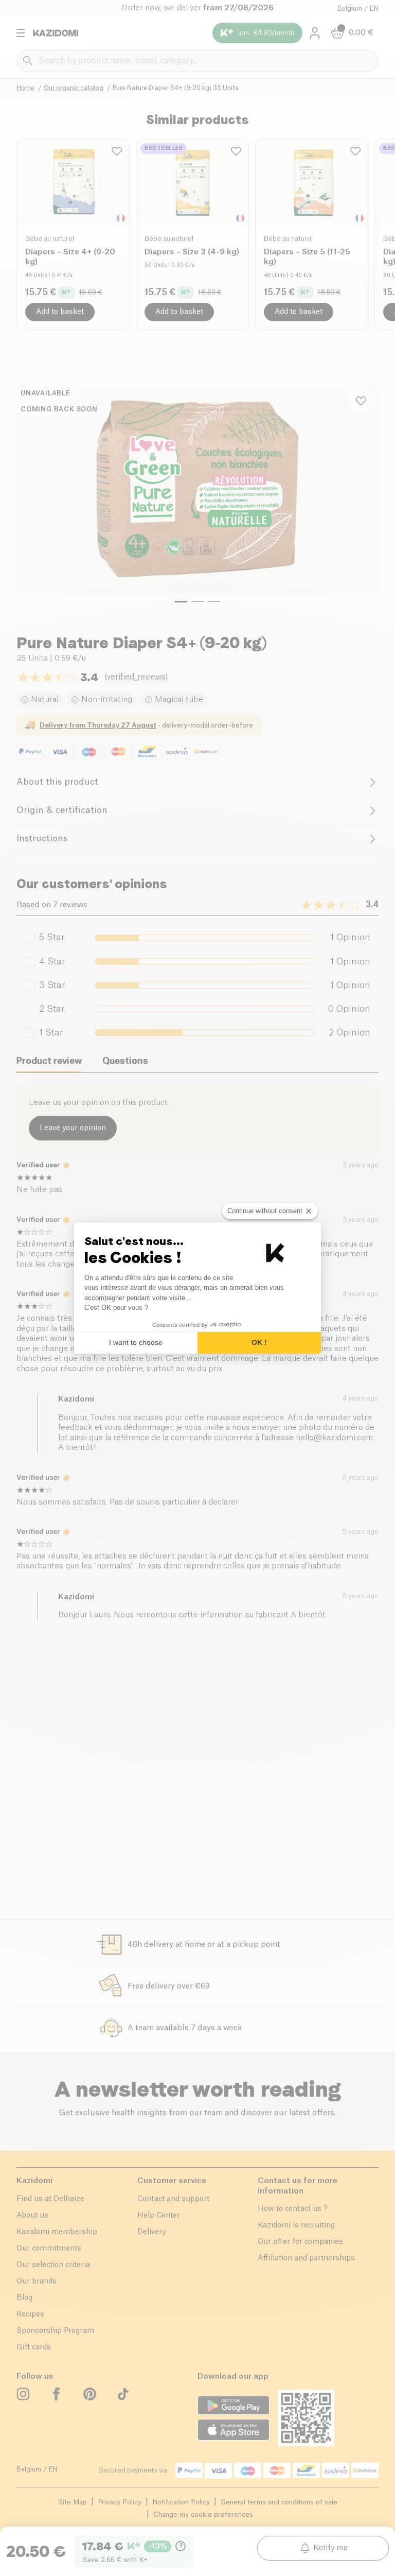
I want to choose (136, 1342)
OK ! (259, 1342)
